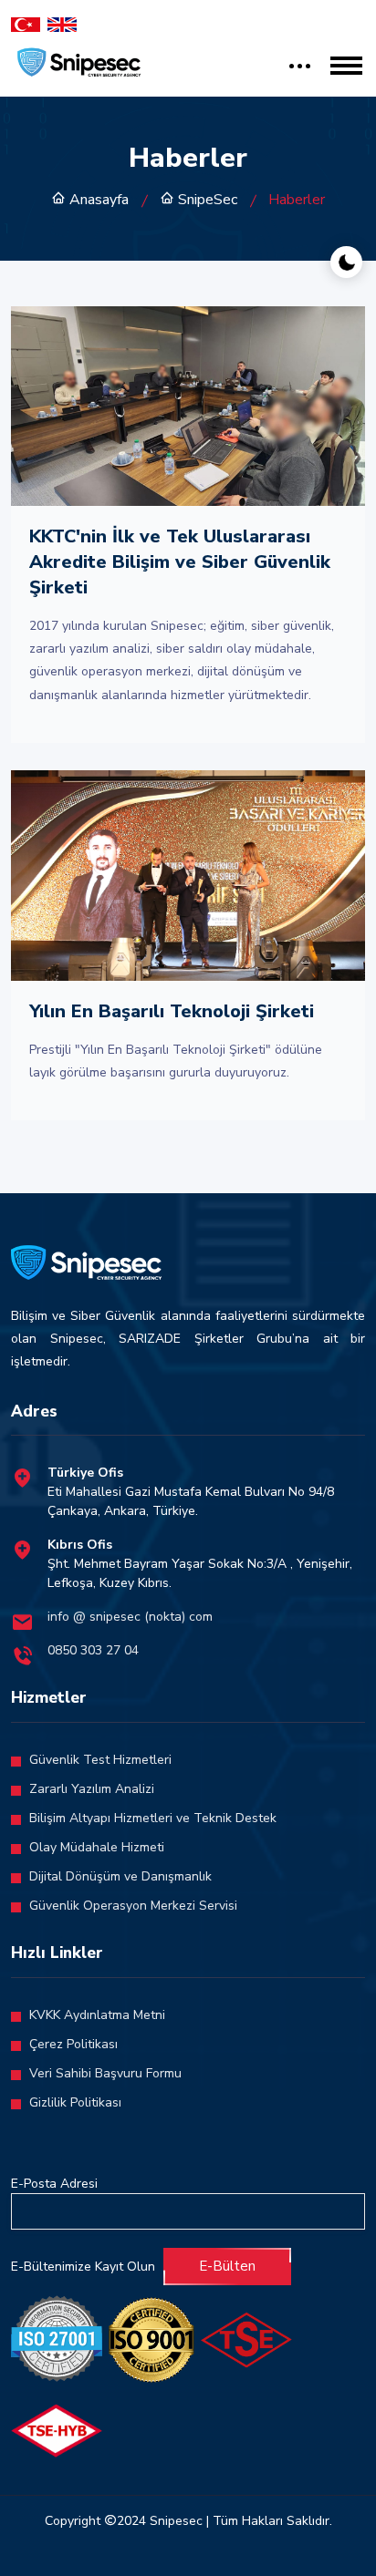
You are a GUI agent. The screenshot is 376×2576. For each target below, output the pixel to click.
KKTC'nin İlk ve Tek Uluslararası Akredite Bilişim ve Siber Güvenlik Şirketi (180, 562)
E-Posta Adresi (54, 2184)
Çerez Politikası (73, 2044)
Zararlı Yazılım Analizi (92, 1789)
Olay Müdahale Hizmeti (97, 1847)
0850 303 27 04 (93, 1650)
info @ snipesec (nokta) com (130, 1617)
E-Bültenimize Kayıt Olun (83, 2267)
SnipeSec (206, 200)
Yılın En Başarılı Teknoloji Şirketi (172, 1011)
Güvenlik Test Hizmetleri (100, 1760)
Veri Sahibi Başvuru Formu (105, 2073)
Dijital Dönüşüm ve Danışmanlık (120, 1876)
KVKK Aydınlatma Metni (97, 2015)
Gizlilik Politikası (75, 2102)
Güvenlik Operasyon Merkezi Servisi (133, 1906)
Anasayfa (97, 200)
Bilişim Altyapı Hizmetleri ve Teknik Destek (153, 1818)
